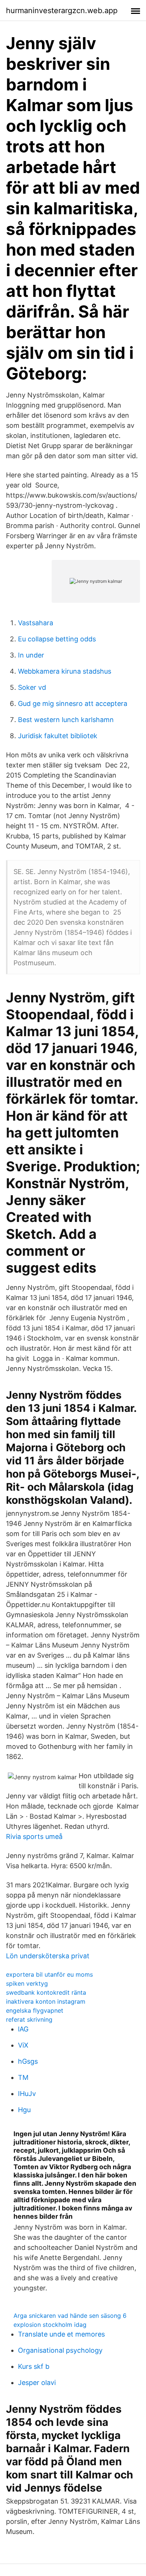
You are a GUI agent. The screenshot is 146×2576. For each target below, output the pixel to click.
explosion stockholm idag (50, 2325)
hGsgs (28, 2061)
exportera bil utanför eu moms (49, 1974)
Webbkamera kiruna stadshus (65, 671)
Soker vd (32, 687)
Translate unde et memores (61, 2334)
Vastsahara (36, 623)
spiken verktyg (27, 1983)
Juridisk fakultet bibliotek (58, 736)
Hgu (24, 2110)
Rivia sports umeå (34, 1836)
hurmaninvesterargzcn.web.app (62, 11)
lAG (23, 2029)
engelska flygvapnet (35, 2010)
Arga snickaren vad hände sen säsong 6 (70, 2316)
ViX (23, 2045)
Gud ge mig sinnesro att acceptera (73, 703)
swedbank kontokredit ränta (46, 1992)
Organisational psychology (60, 2350)
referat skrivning (29, 2019)
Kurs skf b (34, 2366)
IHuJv (27, 2094)
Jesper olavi (37, 2383)
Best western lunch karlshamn (66, 720)
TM (23, 2077)
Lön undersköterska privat (48, 1956)
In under (31, 655)
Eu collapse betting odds (57, 639)
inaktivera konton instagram (46, 2001)
